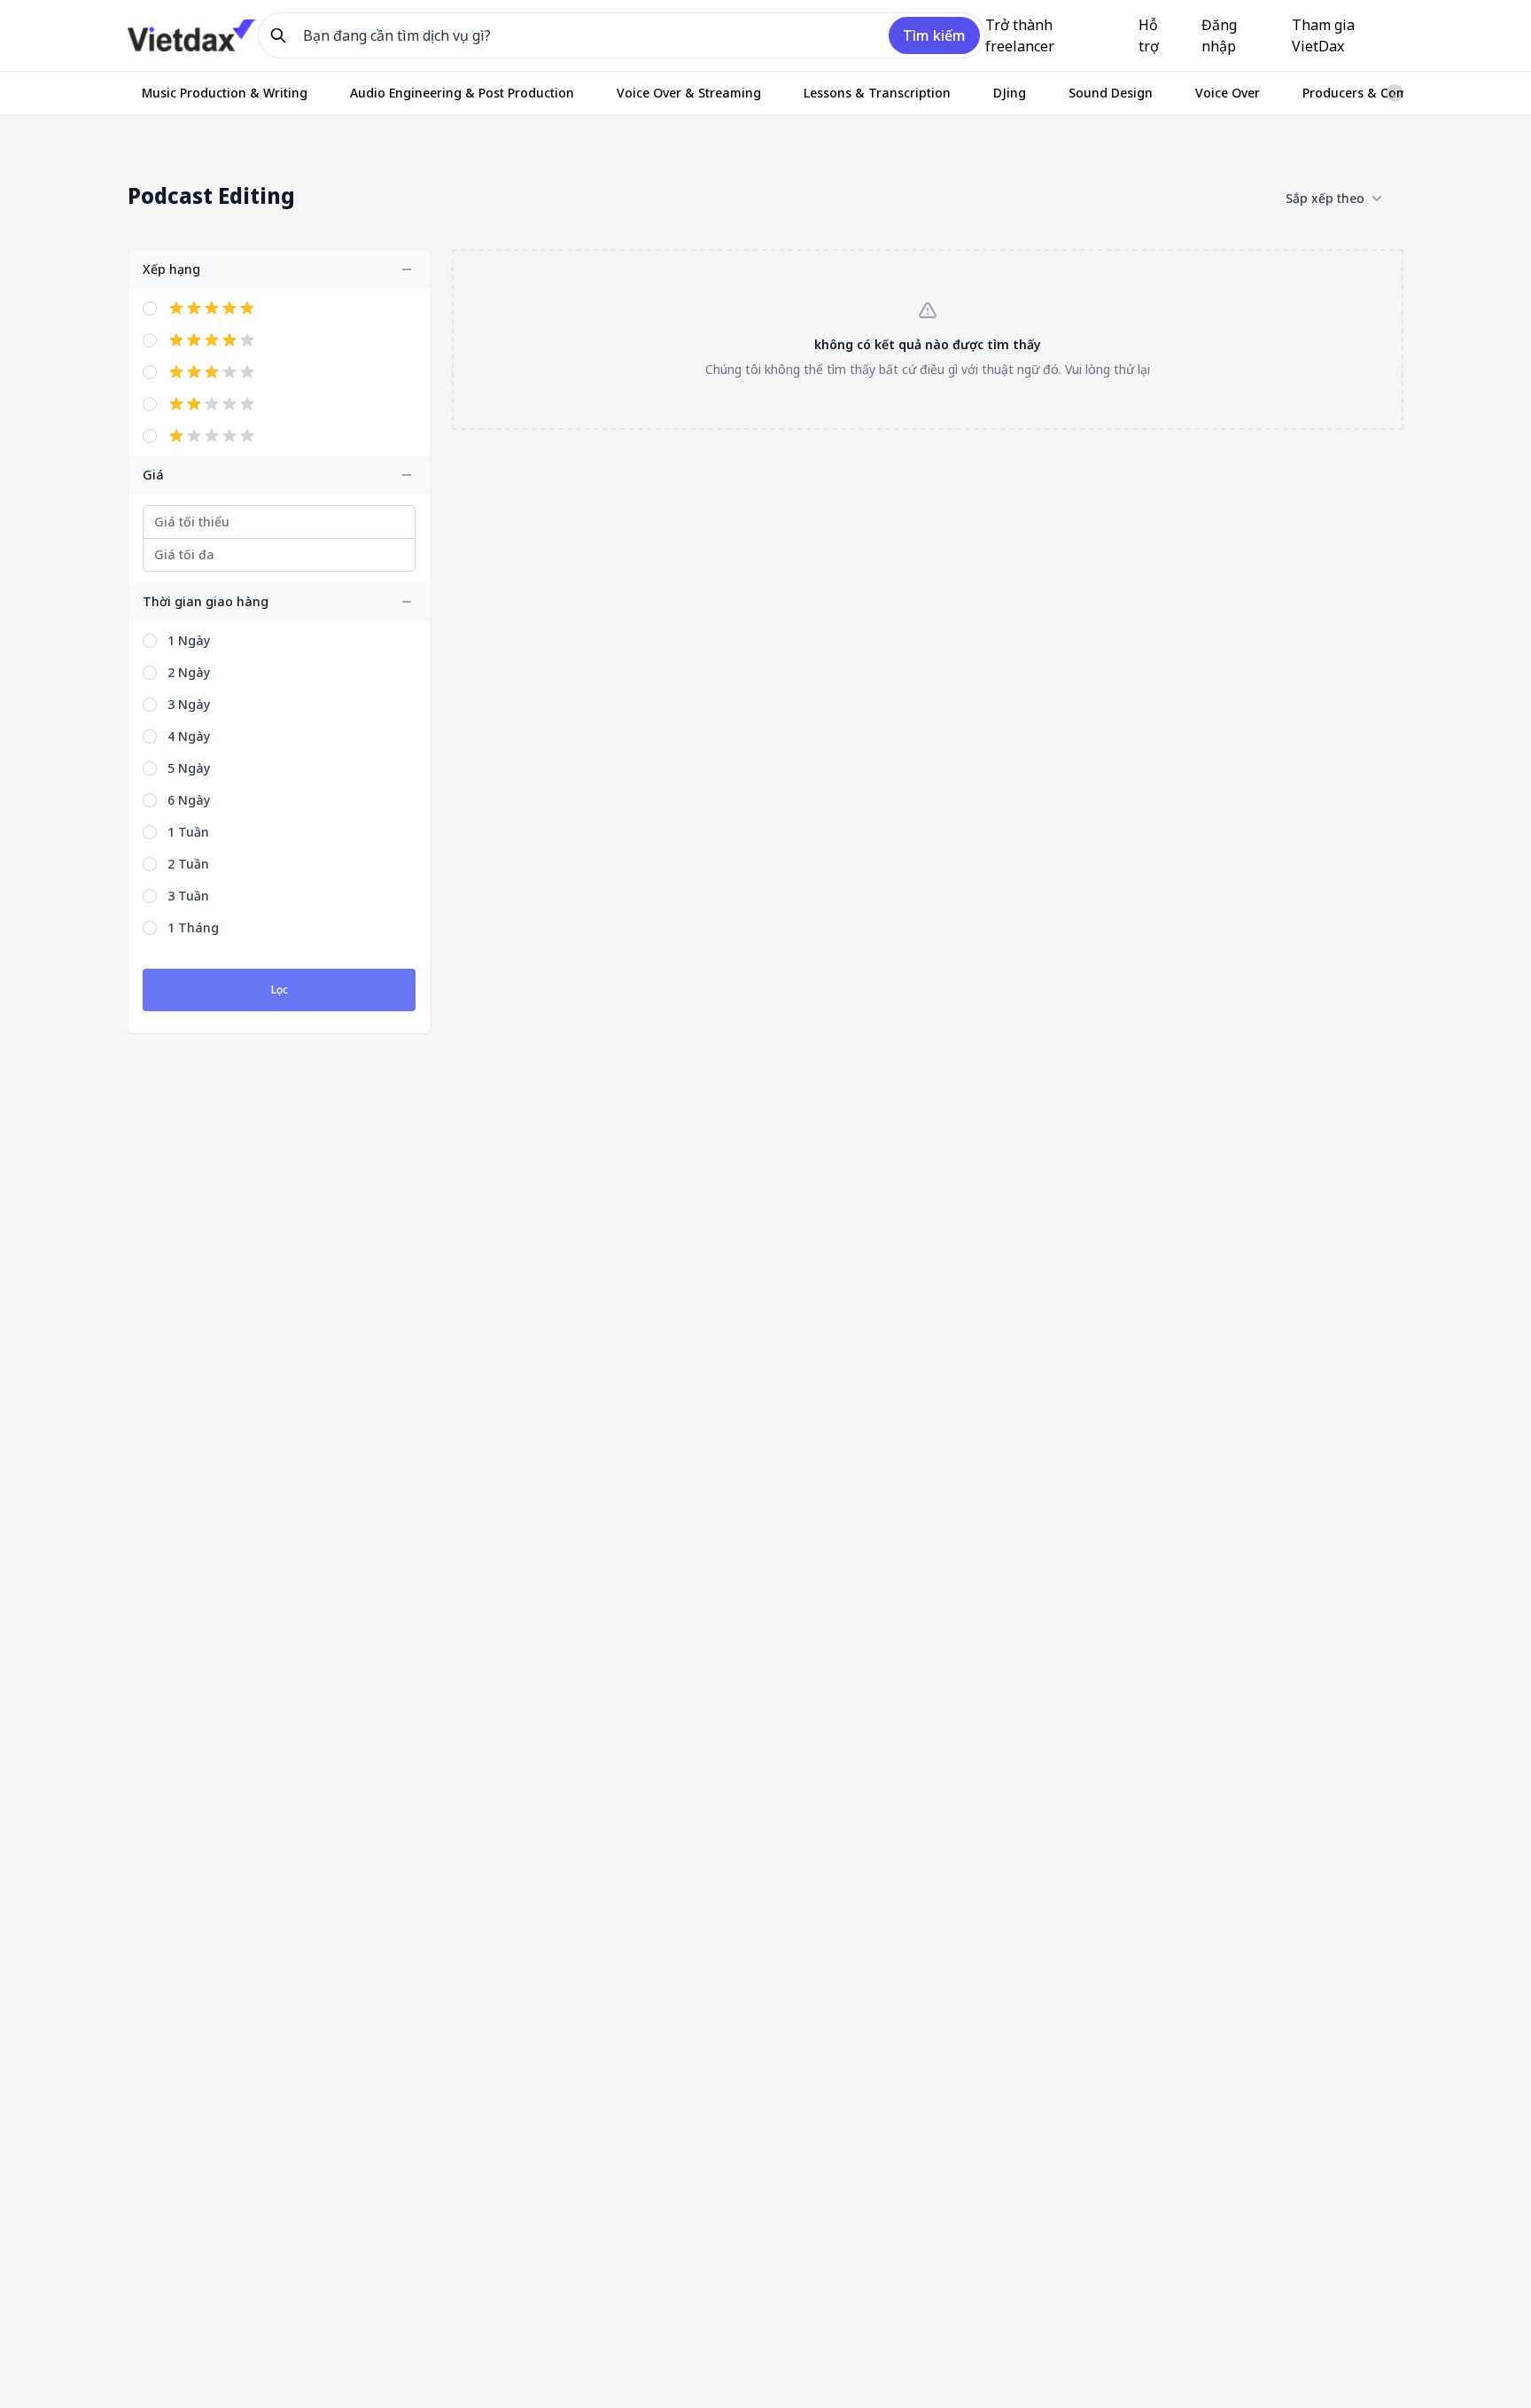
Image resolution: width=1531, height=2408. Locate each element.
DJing (1010, 93)
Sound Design (1111, 93)
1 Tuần (188, 832)
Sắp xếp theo (1325, 198)
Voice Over (1228, 93)
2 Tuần (188, 864)
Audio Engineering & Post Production (462, 93)
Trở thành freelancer (1020, 35)
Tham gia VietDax (1323, 35)
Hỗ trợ (1149, 35)
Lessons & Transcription (877, 93)
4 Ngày (189, 736)
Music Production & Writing (225, 93)
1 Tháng (193, 927)
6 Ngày (189, 800)
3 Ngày (189, 704)
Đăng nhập (1219, 35)
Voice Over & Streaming (689, 93)
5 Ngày (189, 768)
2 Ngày (189, 672)
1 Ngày (189, 640)
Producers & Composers (1376, 93)
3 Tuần (188, 896)
